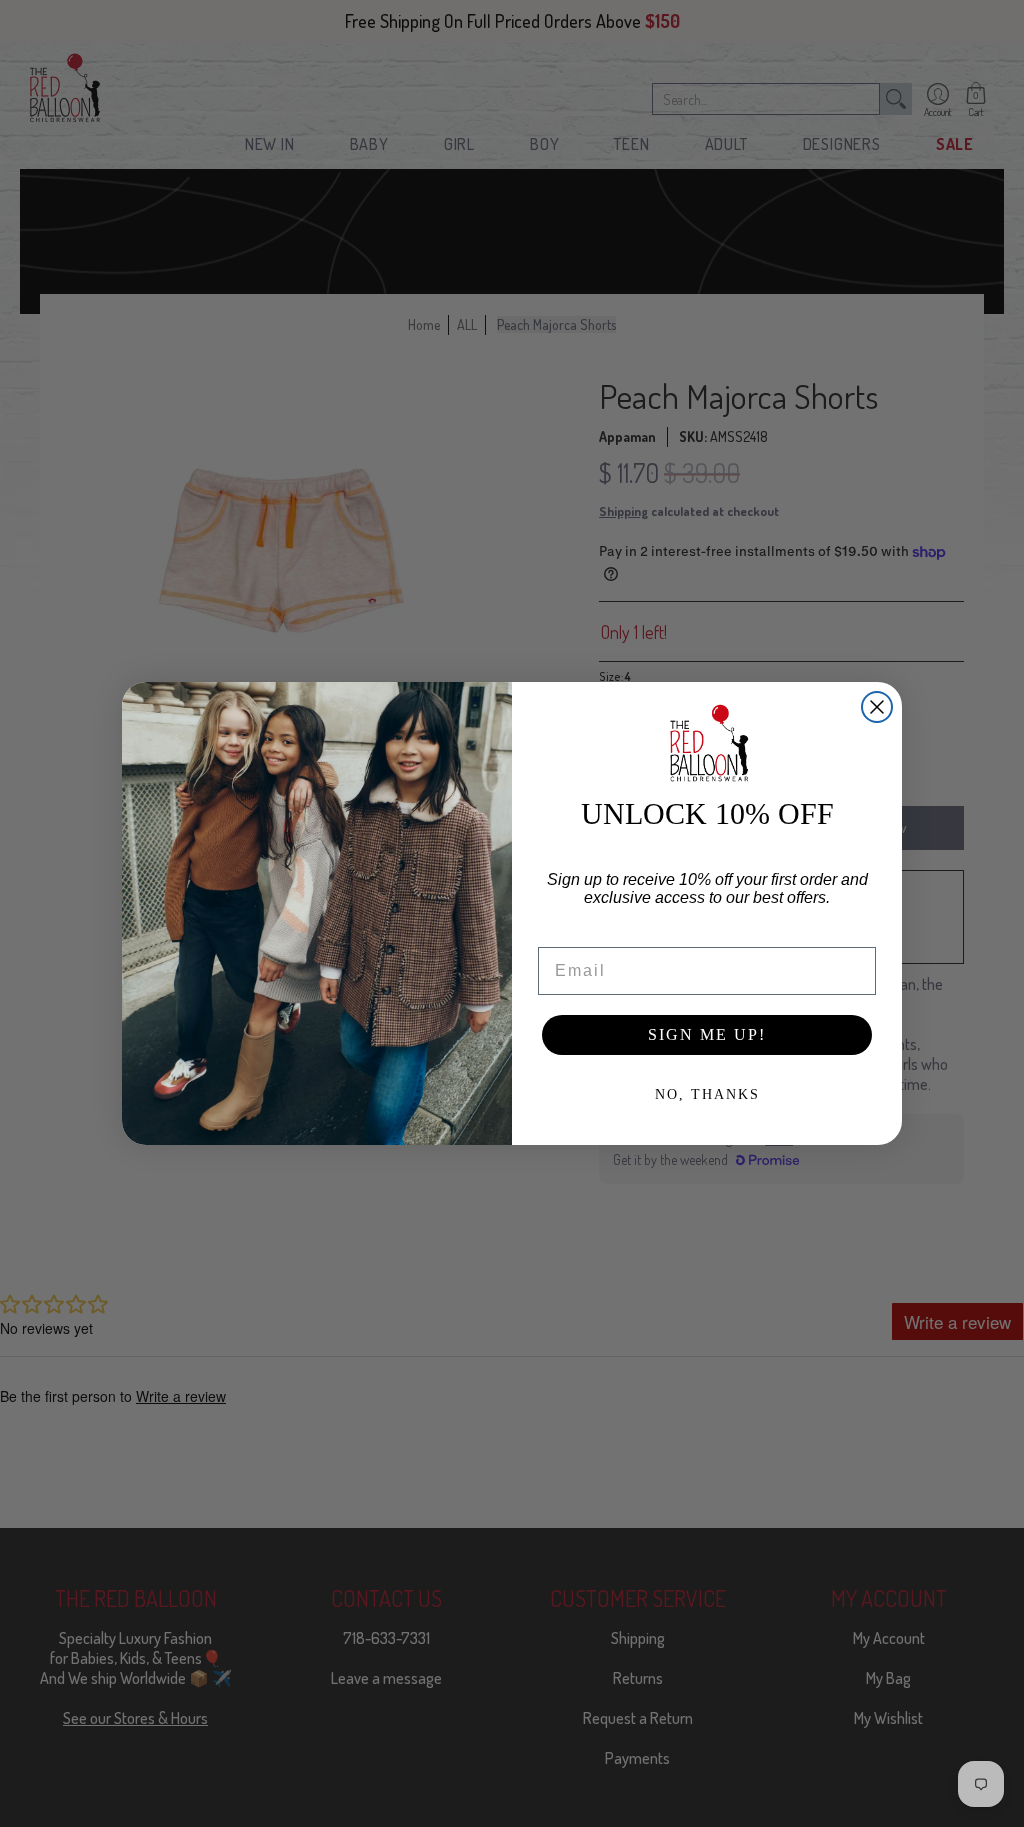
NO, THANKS (707, 1094)
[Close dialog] (877, 707)
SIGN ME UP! (707, 1034)
